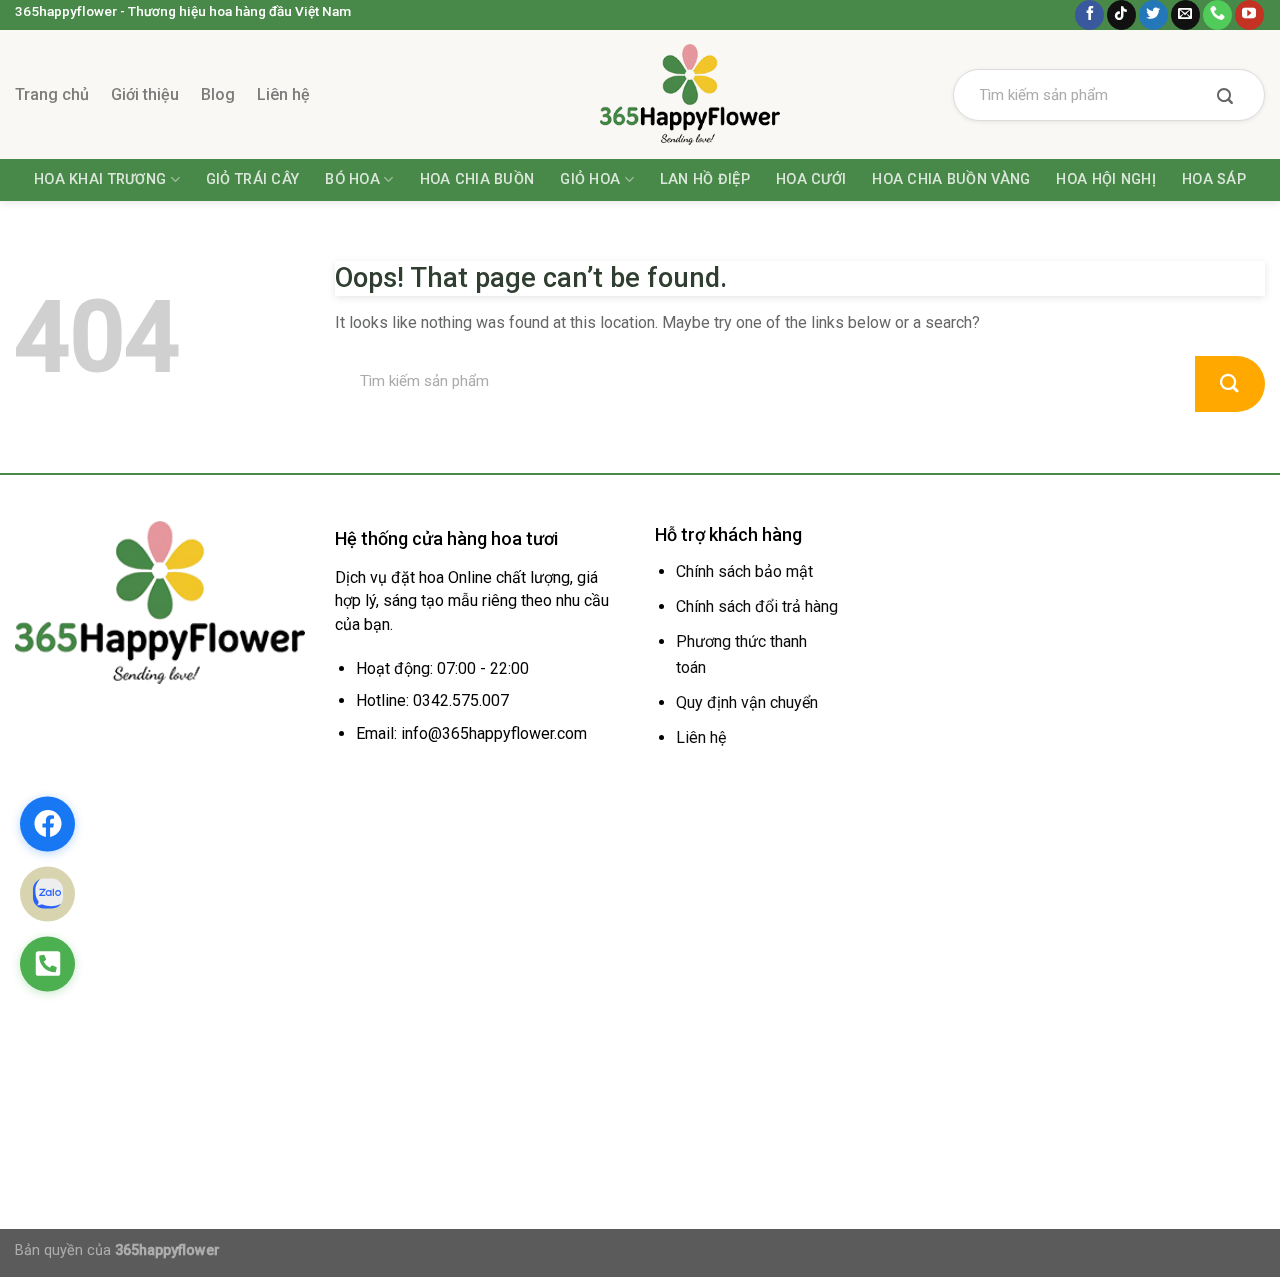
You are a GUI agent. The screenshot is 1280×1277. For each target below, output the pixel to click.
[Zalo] (47, 893)
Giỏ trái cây (252, 179)
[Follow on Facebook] (1089, 15)
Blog (218, 94)
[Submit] (1225, 98)
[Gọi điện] (47, 963)
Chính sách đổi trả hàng (757, 606)
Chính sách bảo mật (744, 571)
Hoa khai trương (100, 179)
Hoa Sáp (1214, 179)
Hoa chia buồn (477, 179)
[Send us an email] (1185, 15)
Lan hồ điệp (705, 179)
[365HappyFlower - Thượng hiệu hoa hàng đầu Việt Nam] (640, 94)
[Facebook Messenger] (47, 823)
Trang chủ (52, 94)
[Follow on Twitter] (1153, 15)
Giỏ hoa (590, 179)
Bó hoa (352, 179)
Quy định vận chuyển (747, 702)
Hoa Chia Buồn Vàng (951, 179)
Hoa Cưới (811, 179)
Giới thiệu (145, 94)
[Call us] (1217, 15)
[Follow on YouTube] (1249, 15)
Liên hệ (283, 94)
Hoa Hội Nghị (1105, 179)
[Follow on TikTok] (1121, 15)
